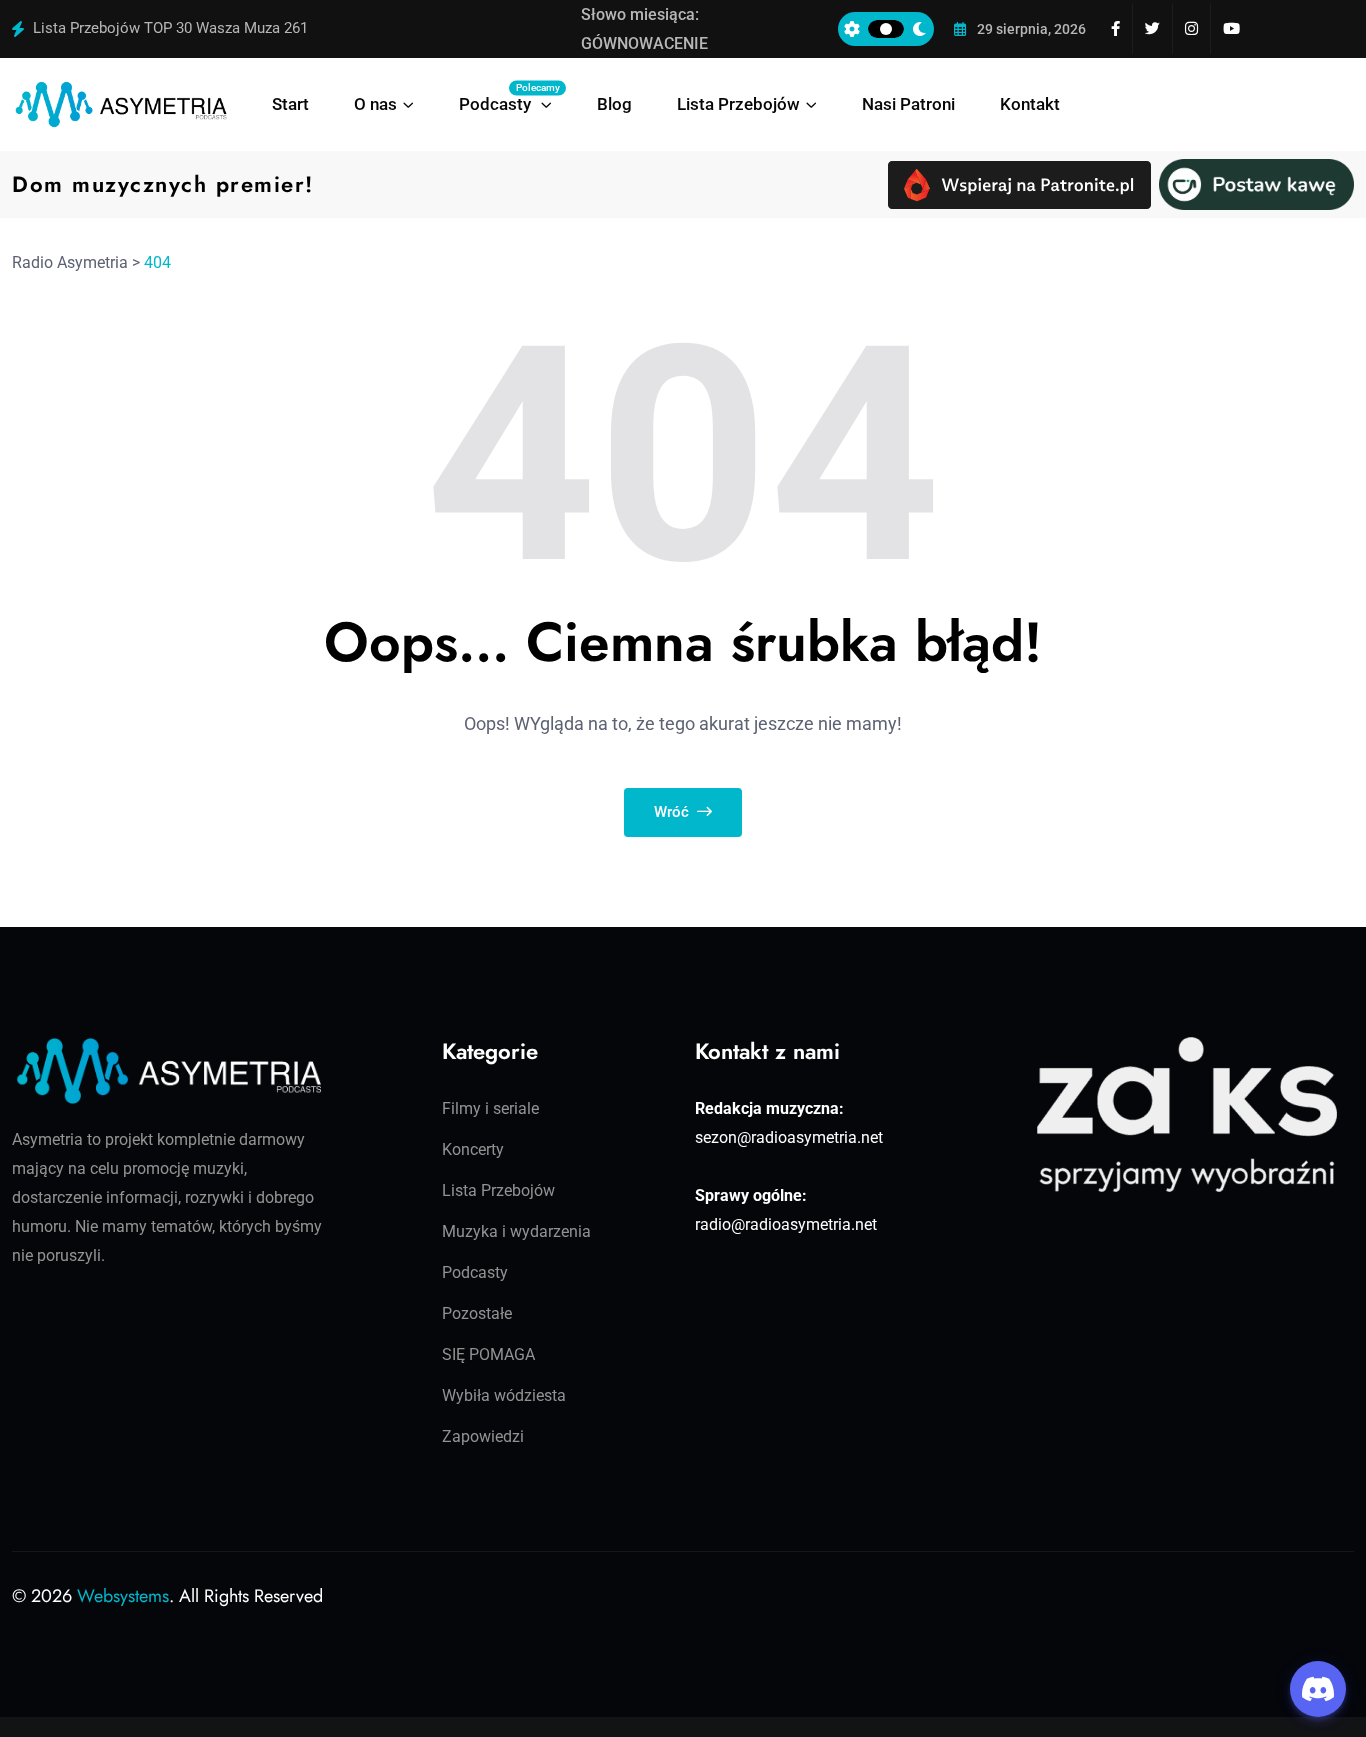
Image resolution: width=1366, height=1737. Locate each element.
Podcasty (505, 98)
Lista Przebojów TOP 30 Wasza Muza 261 (170, 28)
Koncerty (473, 1149)
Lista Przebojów (738, 104)
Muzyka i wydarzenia (516, 1231)
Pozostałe (477, 1313)
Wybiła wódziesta (504, 1395)
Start (290, 104)
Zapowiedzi (483, 1436)
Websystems (123, 1596)
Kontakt (1030, 104)
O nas (375, 104)
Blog (614, 104)
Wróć (673, 812)
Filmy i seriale (490, 1108)
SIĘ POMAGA (488, 1354)
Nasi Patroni (908, 104)
